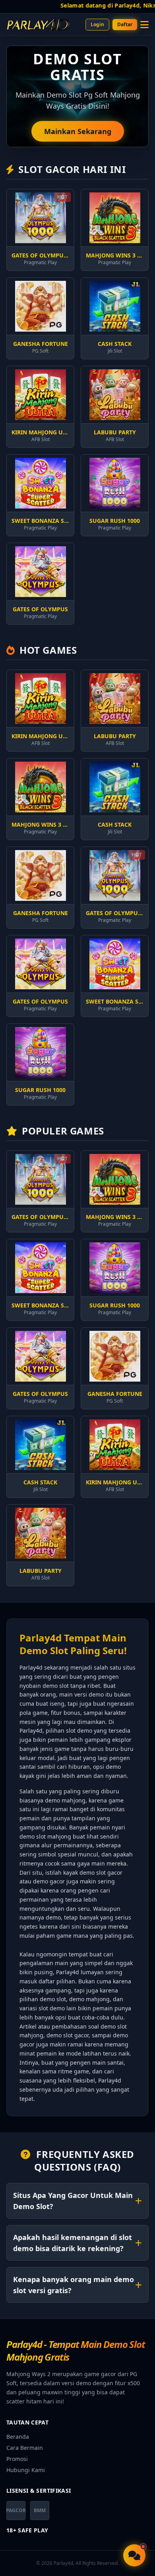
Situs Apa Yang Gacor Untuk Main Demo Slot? (73, 2201)
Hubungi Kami (26, 2470)
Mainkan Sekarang (78, 131)
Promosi (17, 2459)
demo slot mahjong (45, 1836)
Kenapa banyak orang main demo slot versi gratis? (74, 2285)
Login (97, 24)
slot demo (52, 2008)
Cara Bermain (25, 2448)
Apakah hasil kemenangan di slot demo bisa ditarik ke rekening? (73, 2243)
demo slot (56, 1686)
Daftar (125, 24)
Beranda (18, 2437)
